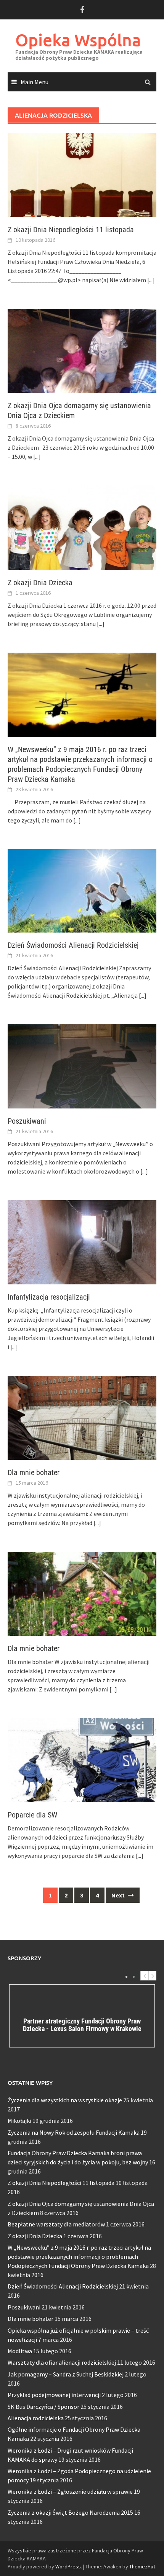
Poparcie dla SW (32, 1815)
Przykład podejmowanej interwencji (54, 2395)
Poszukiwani (27, 1121)
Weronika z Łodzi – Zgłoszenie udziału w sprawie (70, 2491)
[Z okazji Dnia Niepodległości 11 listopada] (82, 174)
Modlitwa (20, 2351)
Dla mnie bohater (34, 1472)
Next (119, 1895)
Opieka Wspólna (78, 40)
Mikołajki (19, 2121)
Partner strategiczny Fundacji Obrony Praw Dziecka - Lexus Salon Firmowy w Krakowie (82, 2025)
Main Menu (35, 82)
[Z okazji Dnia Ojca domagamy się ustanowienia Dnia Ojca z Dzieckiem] (82, 350)
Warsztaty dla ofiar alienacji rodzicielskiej (62, 2362)
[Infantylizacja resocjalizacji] (82, 1241)
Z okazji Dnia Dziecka (40, 583)
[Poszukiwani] (82, 1065)
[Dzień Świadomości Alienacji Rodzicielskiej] (82, 890)
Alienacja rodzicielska (36, 2418)
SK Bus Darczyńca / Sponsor (43, 2407)
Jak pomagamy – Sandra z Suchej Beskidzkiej (66, 2374)
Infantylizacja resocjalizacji (49, 1297)
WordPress (68, 2566)
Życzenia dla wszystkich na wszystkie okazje (65, 2100)
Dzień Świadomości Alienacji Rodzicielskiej (73, 945)
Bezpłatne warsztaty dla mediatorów (56, 2224)
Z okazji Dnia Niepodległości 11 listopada (71, 230)
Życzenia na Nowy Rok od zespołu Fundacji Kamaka (74, 2132)
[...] (151, 280)
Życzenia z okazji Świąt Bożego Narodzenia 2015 (70, 2512)
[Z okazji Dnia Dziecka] (82, 527)
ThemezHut (142, 2566)
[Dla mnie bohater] (82, 1417)
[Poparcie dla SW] (82, 1760)
